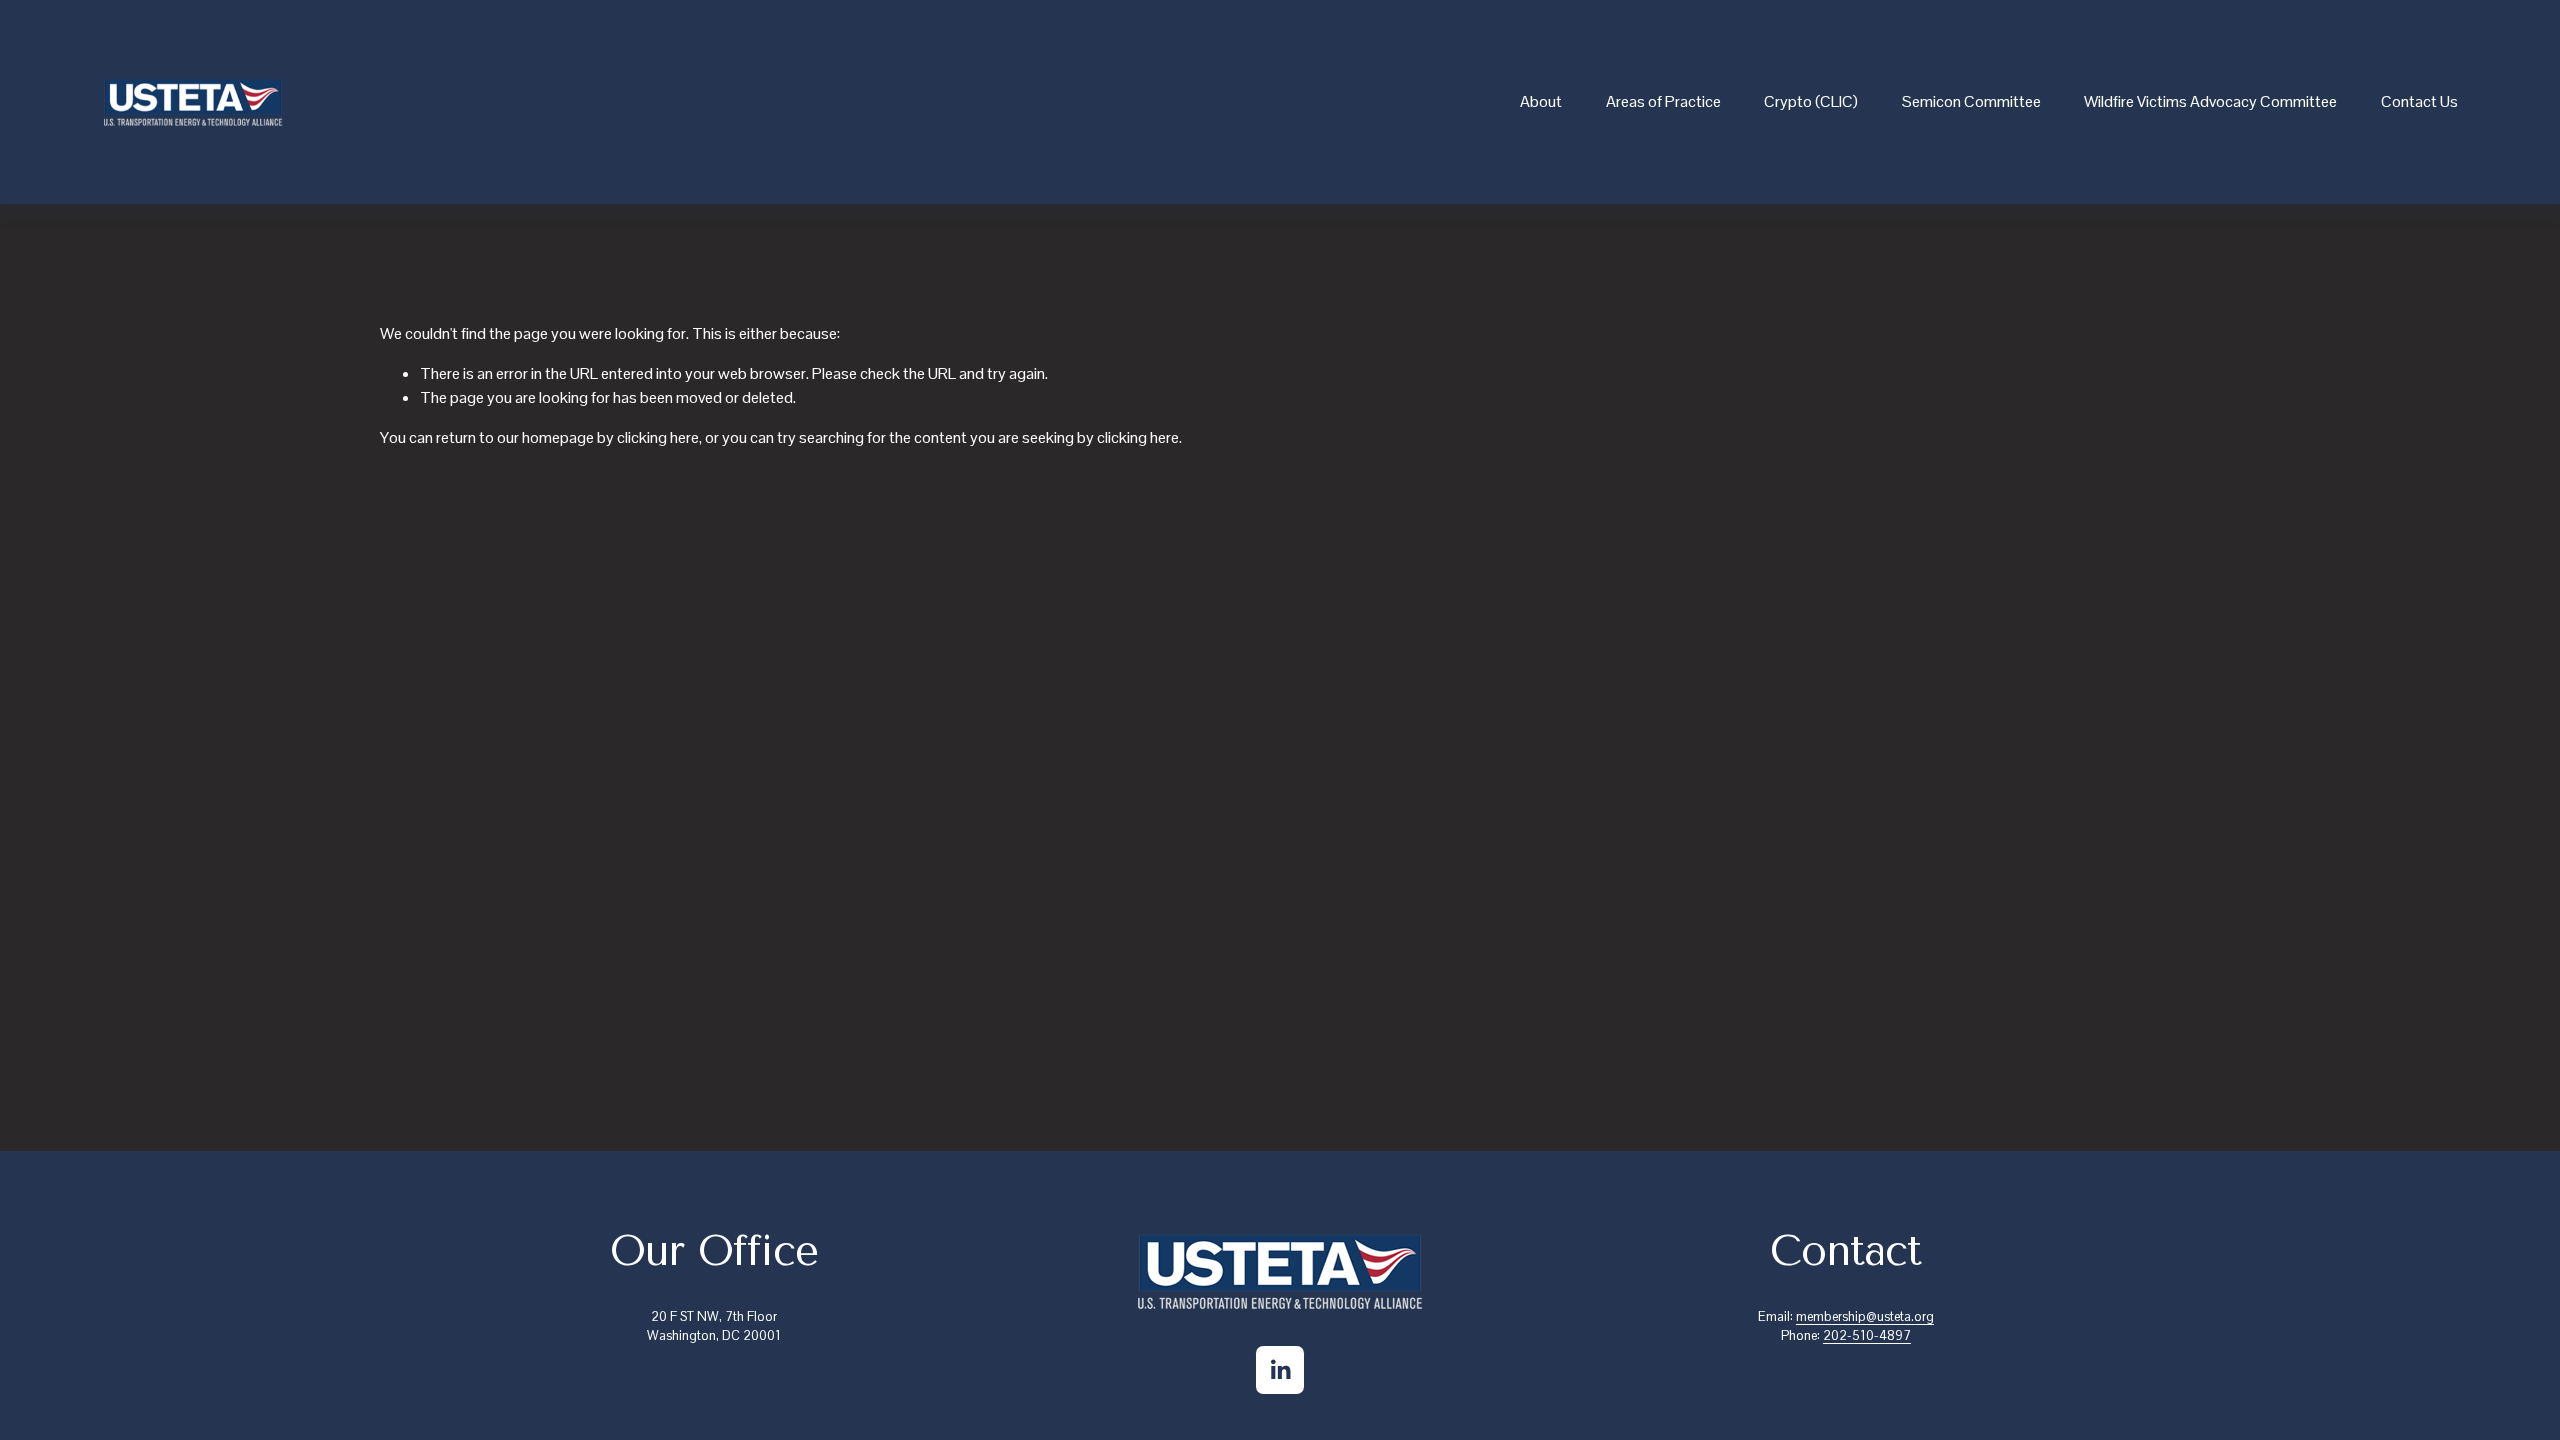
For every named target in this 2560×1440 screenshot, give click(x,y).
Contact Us (2419, 101)
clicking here (658, 437)
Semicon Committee (1971, 101)
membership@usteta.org (1865, 1316)
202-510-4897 (1867, 1335)
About (1541, 101)
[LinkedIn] (1280, 1370)
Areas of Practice (1663, 101)
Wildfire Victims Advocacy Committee (2210, 101)
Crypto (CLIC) (1811, 101)
